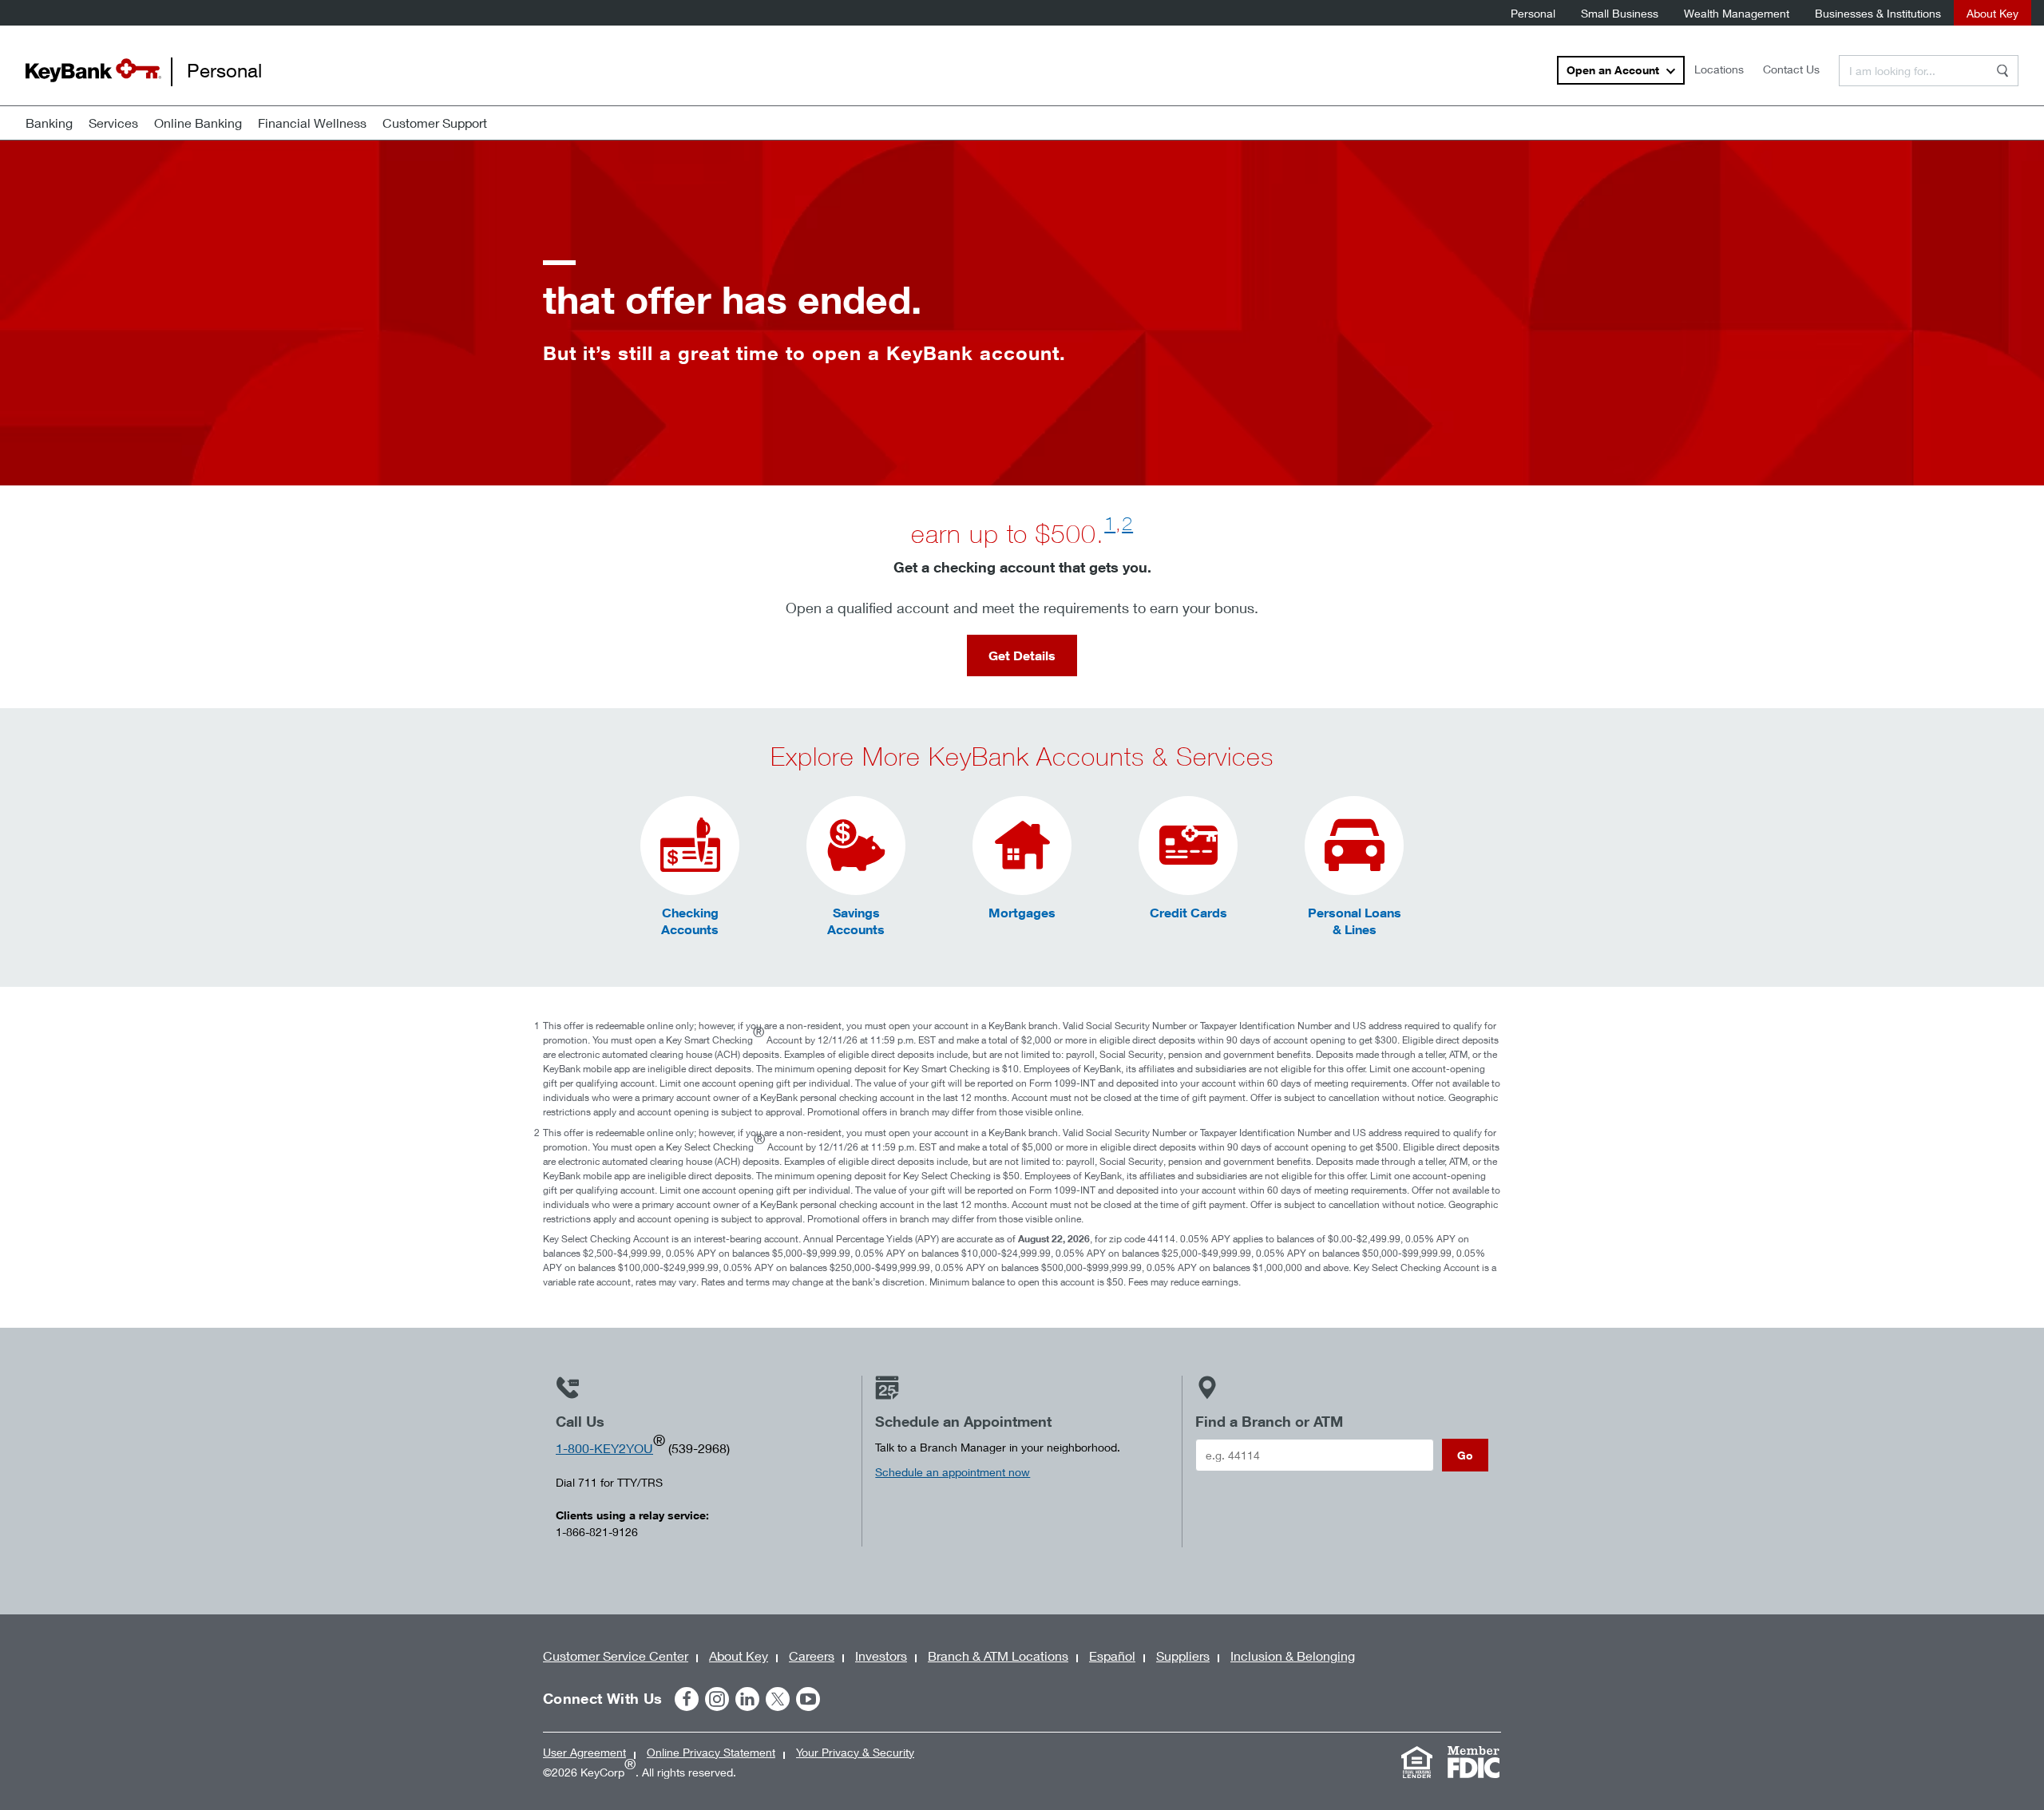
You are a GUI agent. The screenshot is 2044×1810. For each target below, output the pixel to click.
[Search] (2002, 71)
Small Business (1620, 13)
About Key (1993, 13)
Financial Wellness (312, 123)
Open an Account (1613, 70)
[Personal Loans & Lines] (1354, 846)
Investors (881, 1656)
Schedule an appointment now (953, 1472)
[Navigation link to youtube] (808, 1699)
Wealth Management (1737, 13)
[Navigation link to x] (778, 1699)
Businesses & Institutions (1878, 13)
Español (1112, 1656)
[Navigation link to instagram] (717, 1699)
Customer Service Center (616, 1656)
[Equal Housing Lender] (1416, 1762)
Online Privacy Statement (711, 1752)
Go (1465, 1455)
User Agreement (584, 1752)
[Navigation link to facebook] (687, 1699)
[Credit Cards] (1188, 846)
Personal (1533, 13)
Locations (1719, 69)
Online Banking (198, 123)
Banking (49, 123)
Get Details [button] (1022, 655)
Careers (812, 1656)
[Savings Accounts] (856, 846)
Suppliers (1183, 1656)
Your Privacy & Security (855, 1752)
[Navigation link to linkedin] (747, 1699)
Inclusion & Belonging (1293, 1656)
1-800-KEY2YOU (604, 1448)
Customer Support (435, 123)
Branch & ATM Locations (998, 1656)
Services (113, 123)
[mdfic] (1473, 1762)
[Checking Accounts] (690, 846)
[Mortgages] (1022, 846)
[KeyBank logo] (93, 70)
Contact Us (1791, 69)
